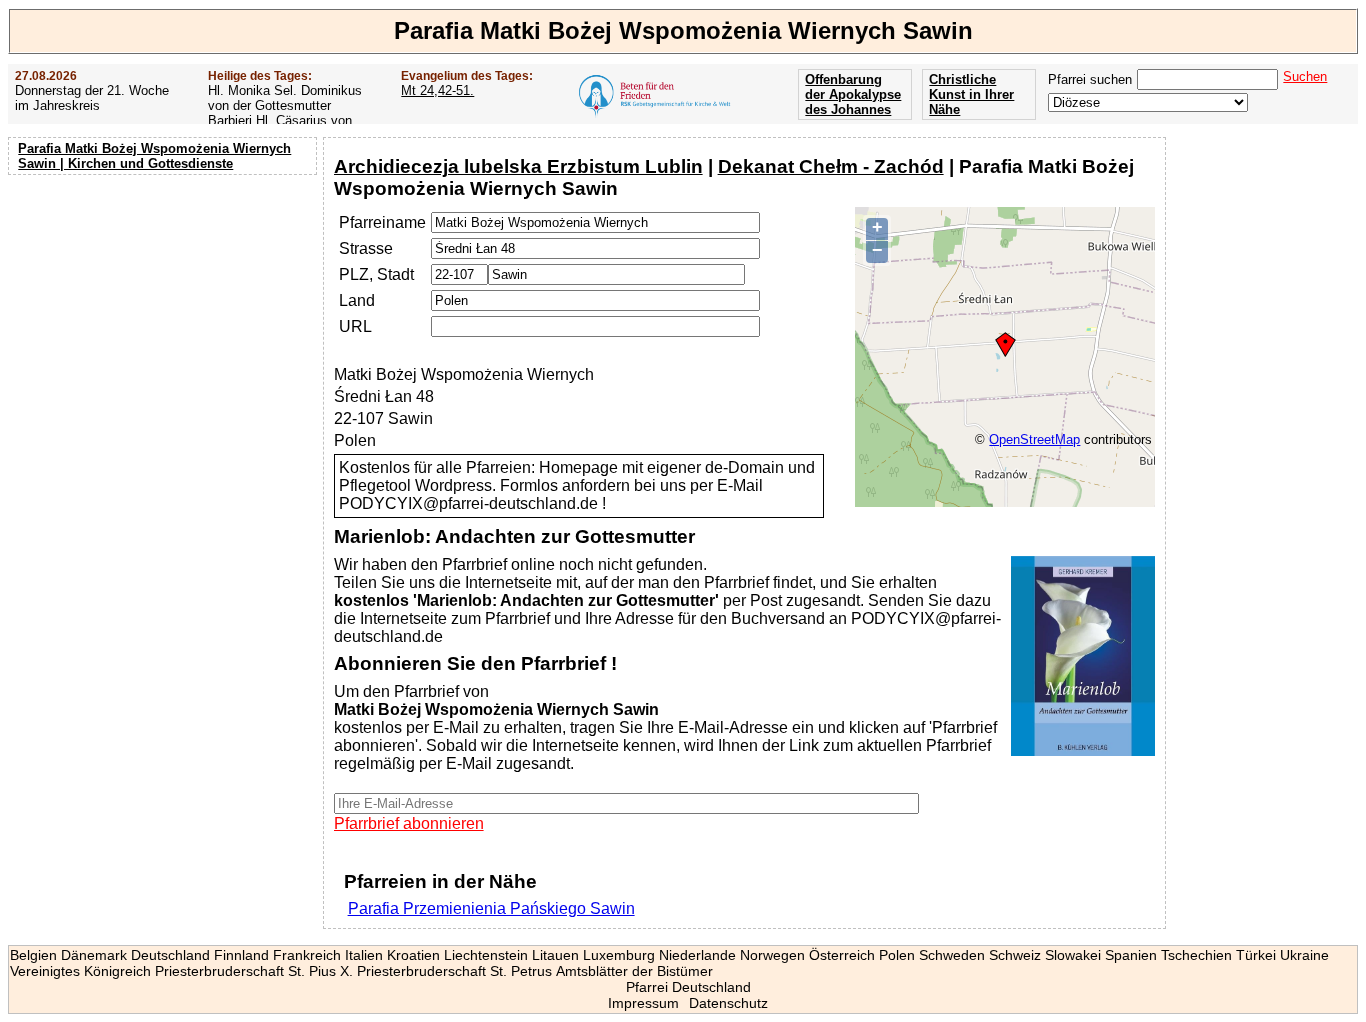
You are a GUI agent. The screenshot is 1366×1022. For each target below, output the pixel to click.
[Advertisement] (165, 310)
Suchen (1305, 76)
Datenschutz (728, 1003)
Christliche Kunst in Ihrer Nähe (971, 94)
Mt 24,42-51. (437, 90)
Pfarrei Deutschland (688, 987)
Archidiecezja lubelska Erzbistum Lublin (518, 166)
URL (355, 326)
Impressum (643, 1003)
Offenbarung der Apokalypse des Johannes (853, 94)
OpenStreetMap (1034, 439)
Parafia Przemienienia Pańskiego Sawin (491, 908)
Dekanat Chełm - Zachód (831, 166)
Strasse (366, 248)
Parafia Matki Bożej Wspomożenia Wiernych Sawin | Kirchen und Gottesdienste (154, 156)
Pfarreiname (382, 222)
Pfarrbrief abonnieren (409, 823)
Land (357, 300)
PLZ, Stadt (376, 274)
